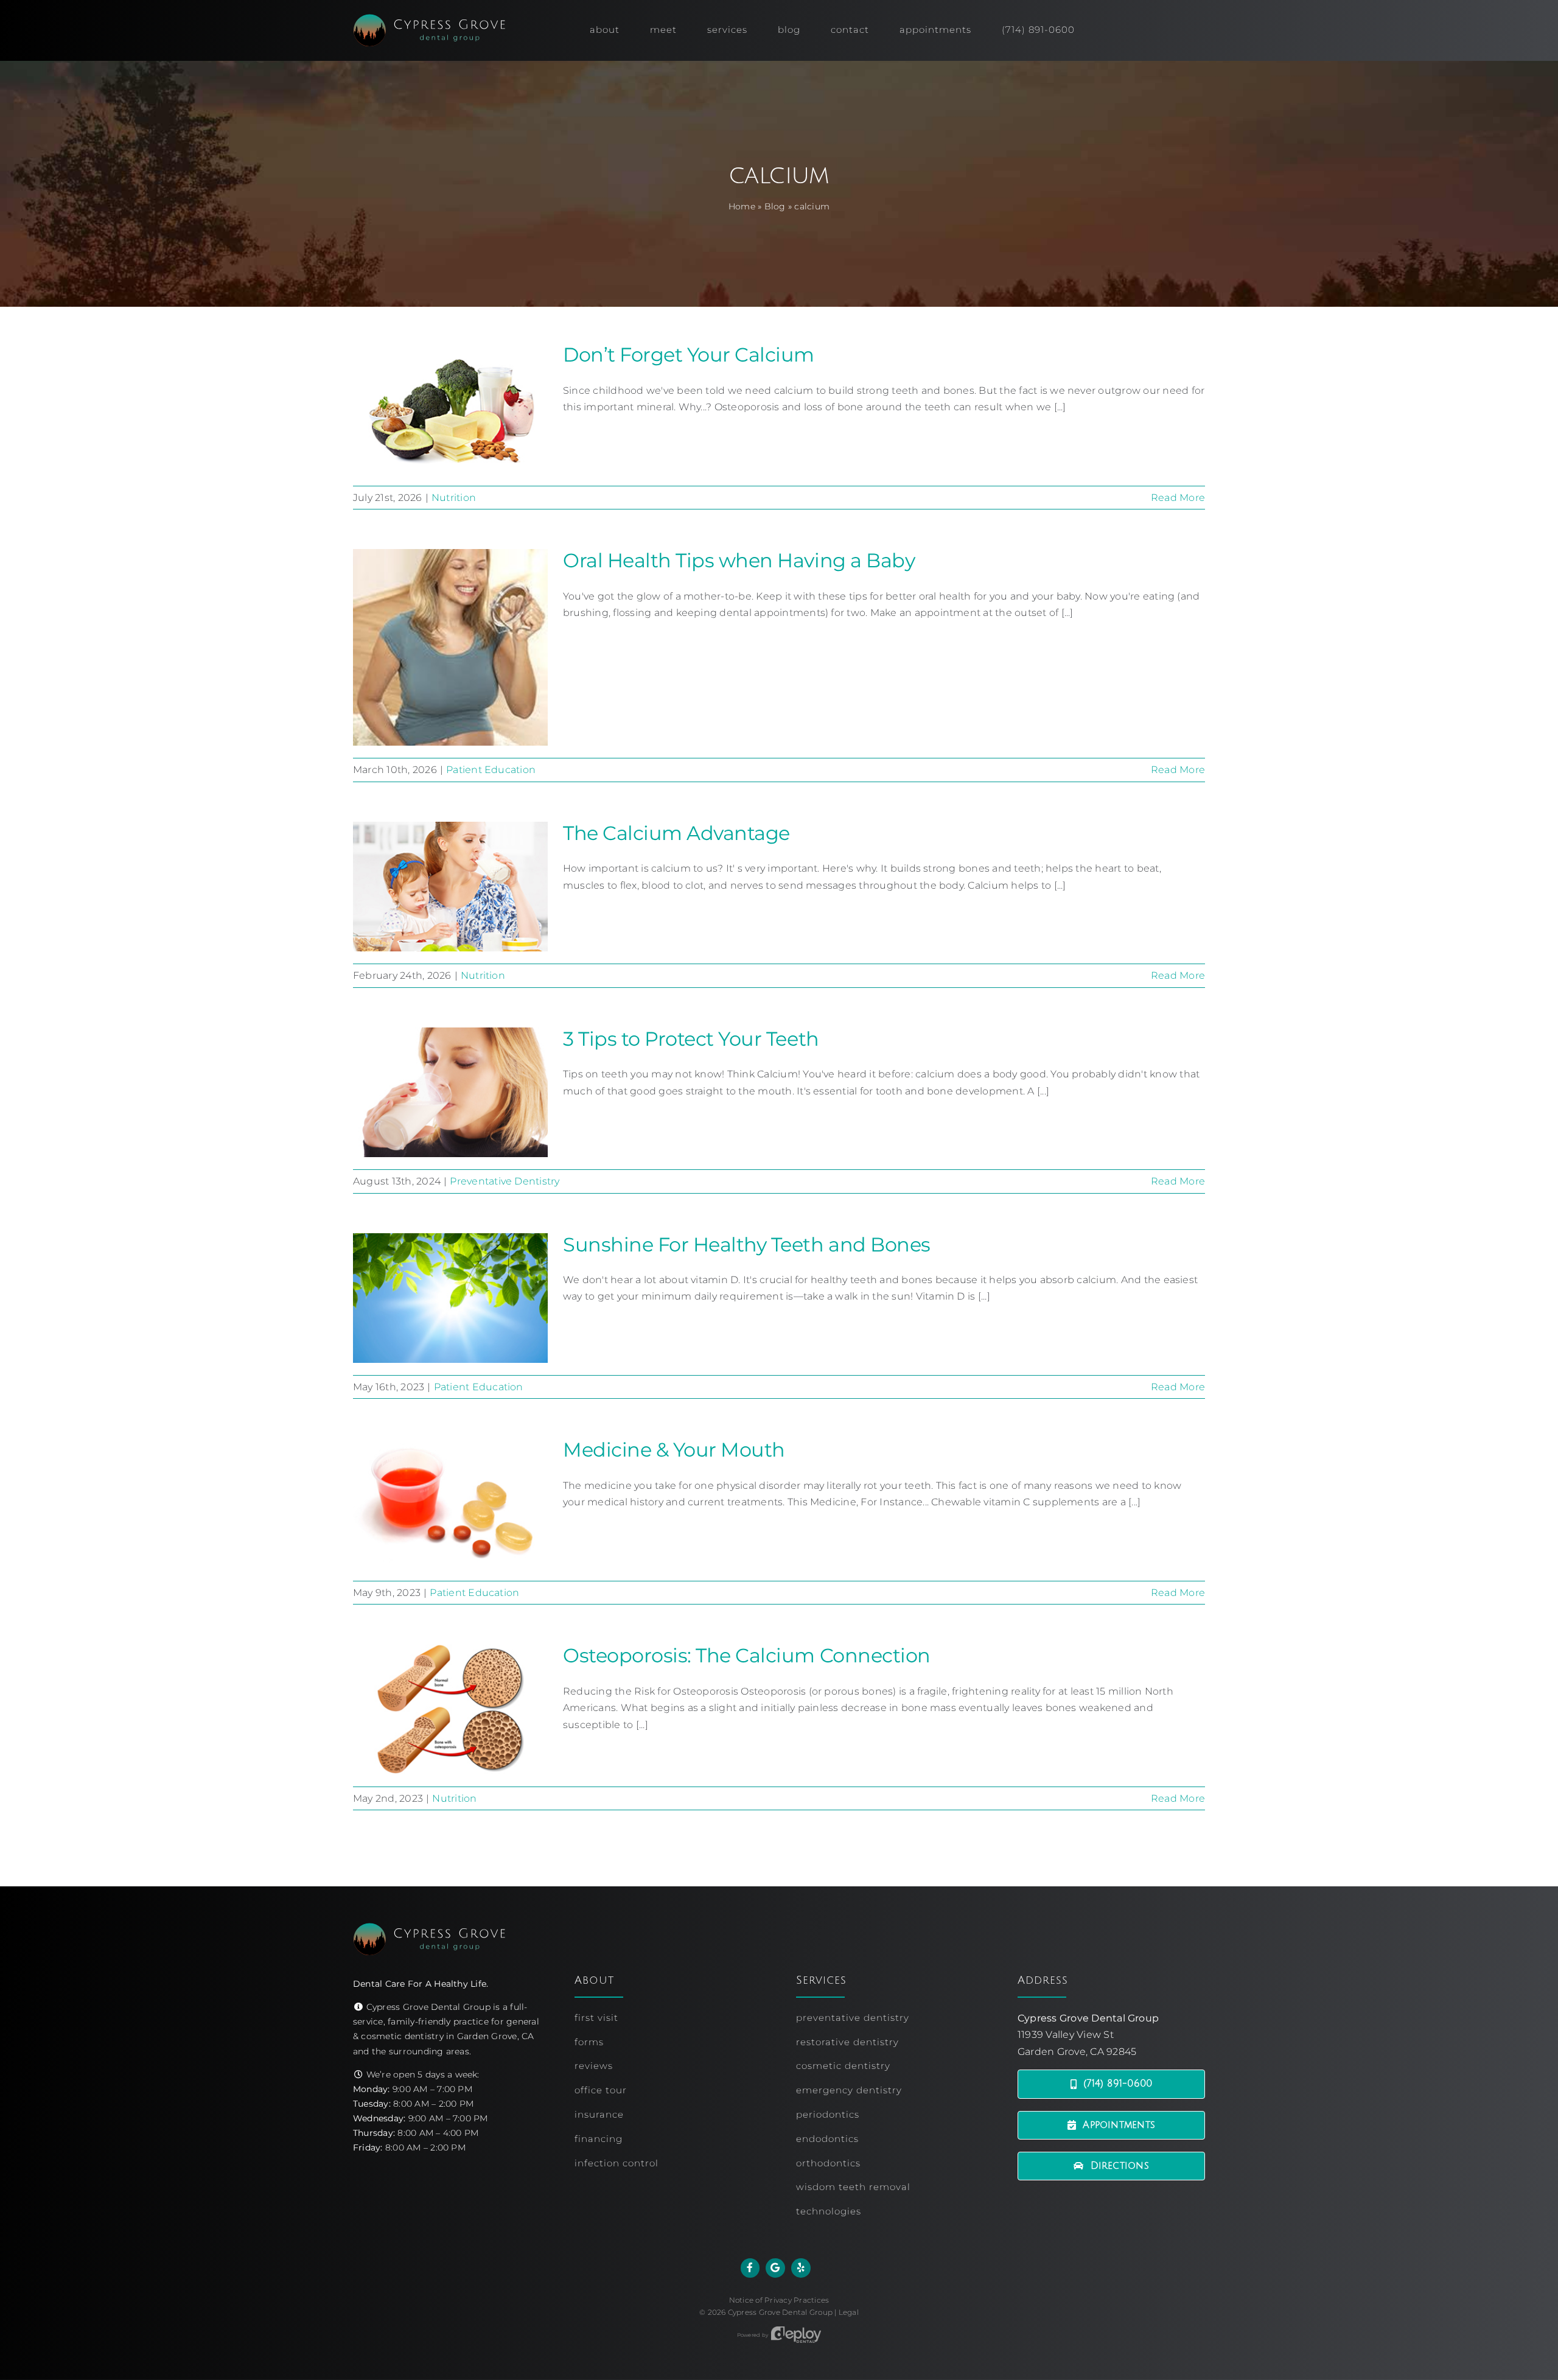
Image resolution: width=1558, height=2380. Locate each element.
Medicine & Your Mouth (674, 1450)
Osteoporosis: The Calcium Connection (747, 1655)
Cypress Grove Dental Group (780, 2312)
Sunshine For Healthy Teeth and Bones (747, 1244)
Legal (849, 2312)
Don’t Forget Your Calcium (689, 355)
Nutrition (454, 498)
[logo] (429, 19)
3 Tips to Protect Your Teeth (691, 1039)
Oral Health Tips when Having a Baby (739, 560)
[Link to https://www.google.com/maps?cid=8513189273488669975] (775, 2268)
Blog (775, 206)
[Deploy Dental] (796, 2335)
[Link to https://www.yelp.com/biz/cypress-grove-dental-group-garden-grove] (801, 2268)
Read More (1178, 498)
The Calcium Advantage (676, 833)
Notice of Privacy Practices (779, 2300)
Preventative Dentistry (505, 1181)
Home (742, 206)
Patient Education (491, 770)
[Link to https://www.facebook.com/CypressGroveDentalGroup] (750, 2268)
